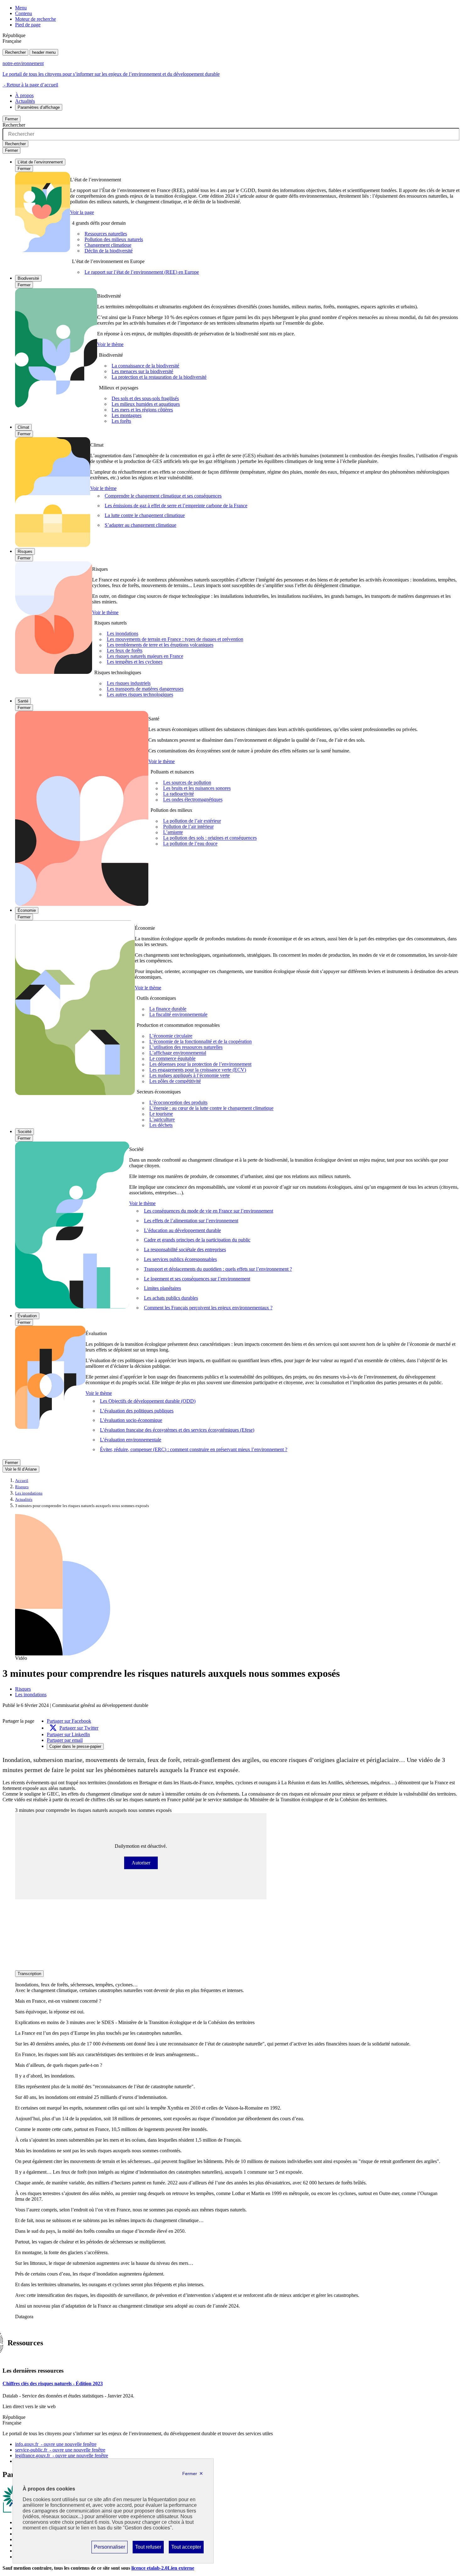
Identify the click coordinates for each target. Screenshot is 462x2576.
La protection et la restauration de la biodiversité (159, 377)
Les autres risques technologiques (140, 695)
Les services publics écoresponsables (180, 1259)
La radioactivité (179, 794)
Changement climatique (108, 245)
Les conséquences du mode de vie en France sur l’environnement (209, 1211)
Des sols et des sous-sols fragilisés (145, 398)
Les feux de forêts (125, 651)
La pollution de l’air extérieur (192, 821)
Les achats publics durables (171, 1298)
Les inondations (123, 634)
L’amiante (173, 832)
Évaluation (27, 1316)
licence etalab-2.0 (163, 2568)
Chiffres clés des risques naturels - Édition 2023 (53, 2383)
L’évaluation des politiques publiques (137, 1411)
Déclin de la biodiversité (109, 251)
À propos (24, 95)
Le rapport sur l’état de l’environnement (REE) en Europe (142, 272)
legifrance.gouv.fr (62, 2455)
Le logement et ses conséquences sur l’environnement (197, 1279)
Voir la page (82, 212)
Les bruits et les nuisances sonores (197, 788)
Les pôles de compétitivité (175, 1081)
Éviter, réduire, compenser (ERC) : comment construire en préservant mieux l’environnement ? (194, 1449)
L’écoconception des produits (178, 1103)
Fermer (11, 119)
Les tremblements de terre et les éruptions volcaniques (160, 645)
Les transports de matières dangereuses (145, 689)
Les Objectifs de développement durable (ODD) (148, 1401)
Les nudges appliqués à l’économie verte (190, 1076)
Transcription (29, 1974)
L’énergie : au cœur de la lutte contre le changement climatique (211, 1108)
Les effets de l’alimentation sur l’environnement (191, 1221)
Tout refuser (148, 2549)
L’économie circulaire (171, 1036)
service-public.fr (60, 2450)
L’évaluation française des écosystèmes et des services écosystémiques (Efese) (177, 1430)
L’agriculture (162, 1120)
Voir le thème (110, 344)
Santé (23, 701)
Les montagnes (126, 415)
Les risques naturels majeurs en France (145, 656)
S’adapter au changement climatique (140, 525)
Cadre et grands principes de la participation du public (197, 1240)
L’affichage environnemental (178, 1053)
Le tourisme (161, 1114)
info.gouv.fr (56, 2444)
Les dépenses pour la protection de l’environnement (200, 1064)
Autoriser (145, 1863)
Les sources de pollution (187, 783)
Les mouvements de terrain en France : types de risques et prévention (175, 639)
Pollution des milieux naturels (114, 239)
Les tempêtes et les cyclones (135, 662)
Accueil (22, 1481)
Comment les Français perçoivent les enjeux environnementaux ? (208, 1308)
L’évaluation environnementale (131, 1440)
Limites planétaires (162, 1288)
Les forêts (121, 421)
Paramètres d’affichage (39, 107)
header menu (44, 52)
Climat (23, 427)
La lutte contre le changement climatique (145, 515)
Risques (25, 551)
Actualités (25, 101)
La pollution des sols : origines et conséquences (210, 838)
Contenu (24, 13)
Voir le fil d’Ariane (21, 1469)
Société (25, 1132)
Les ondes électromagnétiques (193, 800)
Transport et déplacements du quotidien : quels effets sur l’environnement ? (218, 1269)
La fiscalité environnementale (178, 1015)
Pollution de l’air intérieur (188, 827)
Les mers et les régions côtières (142, 410)
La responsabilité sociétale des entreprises (185, 1249)
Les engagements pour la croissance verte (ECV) (198, 1070)
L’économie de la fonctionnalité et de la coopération (201, 1042)
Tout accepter (186, 2549)
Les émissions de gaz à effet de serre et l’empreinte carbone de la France (176, 506)
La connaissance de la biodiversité (145, 366)
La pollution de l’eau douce (190, 844)
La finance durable (168, 1009)
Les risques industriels (129, 683)
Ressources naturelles (106, 234)
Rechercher (15, 52)
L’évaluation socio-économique (131, 1420)
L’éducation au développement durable (182, 1230)
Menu (21, 8)
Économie (27, 910)
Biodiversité (28, 278)
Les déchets (161, 1125)
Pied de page (28, 25)
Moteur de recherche (36, 19)
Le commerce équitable (172, 1059)
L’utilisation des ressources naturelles (186, 1047)
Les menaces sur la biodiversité (142, 371)
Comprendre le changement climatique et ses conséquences (163, 496)
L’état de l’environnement (40, 162)
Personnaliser (109, 2549)
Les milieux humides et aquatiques (146, 404)
